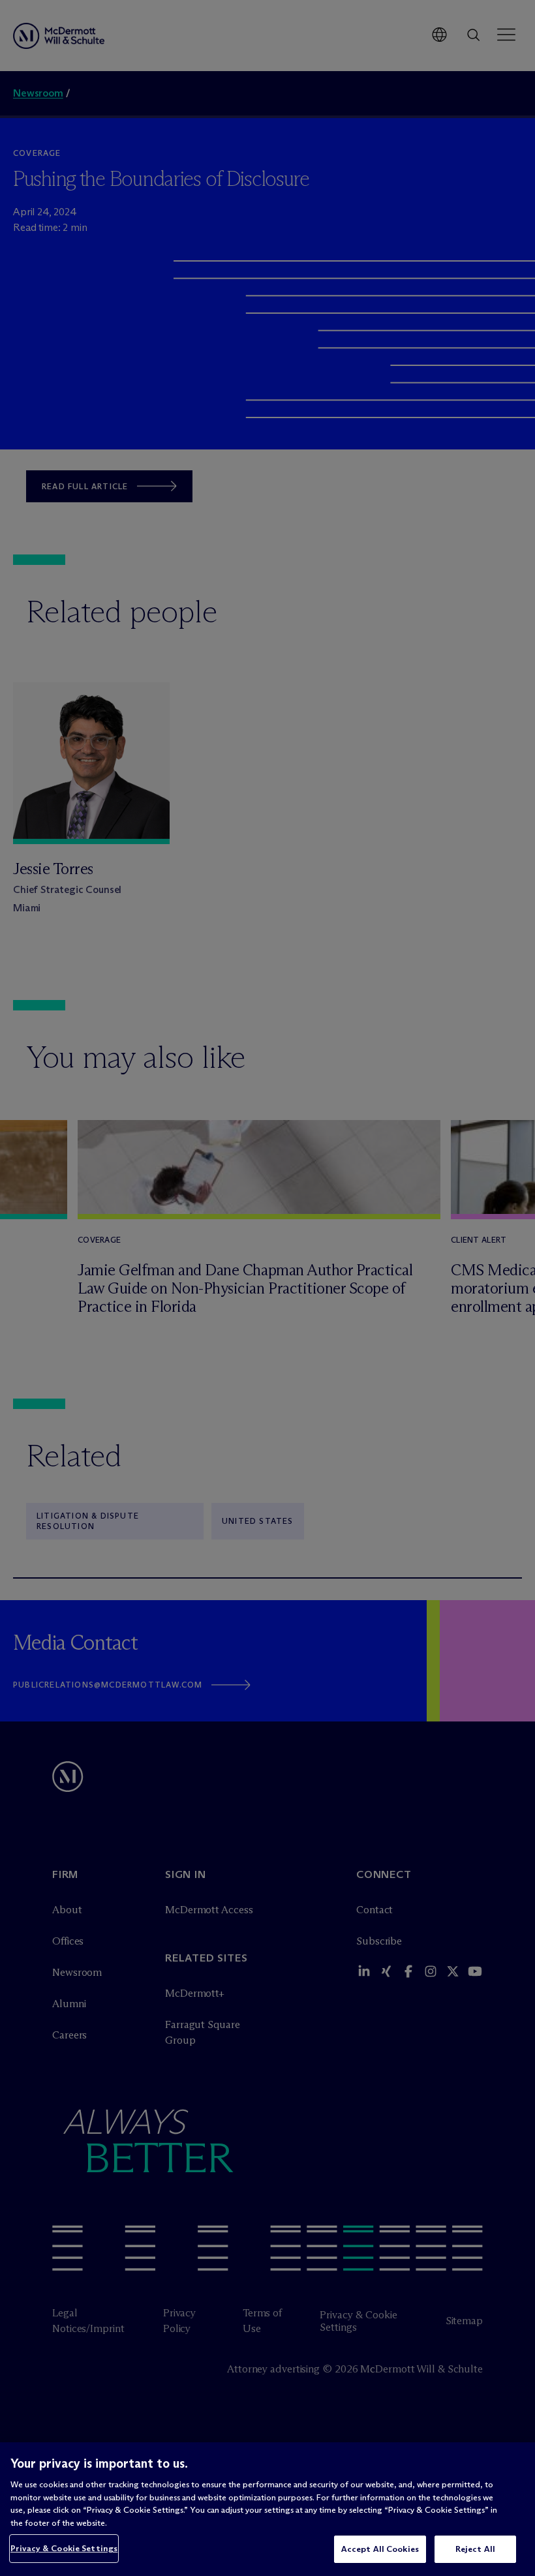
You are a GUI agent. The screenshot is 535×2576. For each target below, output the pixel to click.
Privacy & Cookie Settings (64, 2548)
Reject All (475, 2549)
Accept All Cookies (380, 2549)
